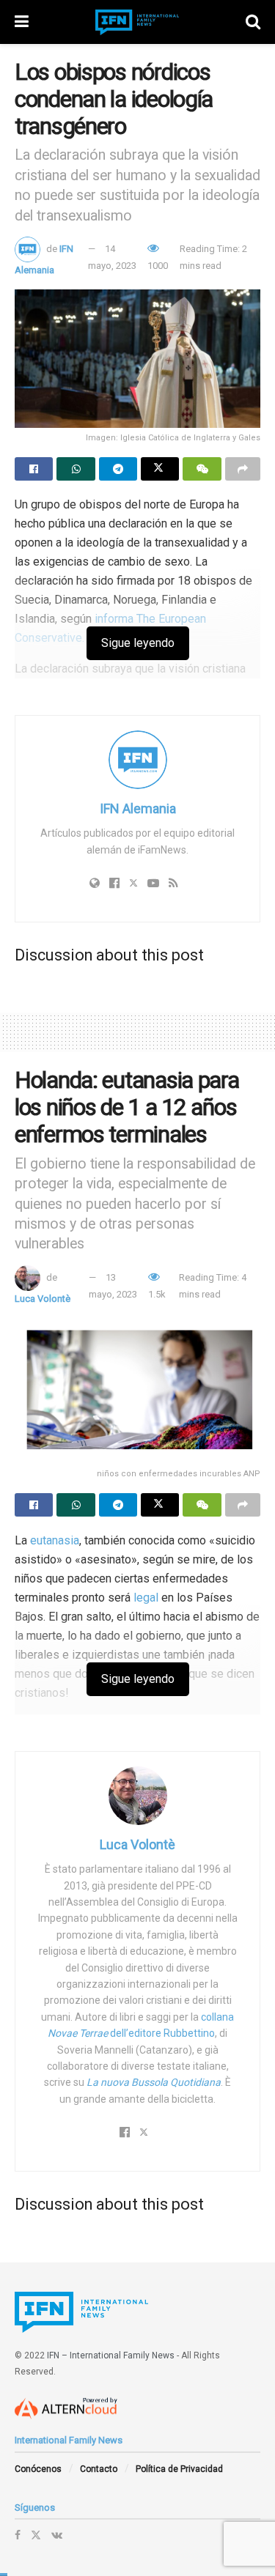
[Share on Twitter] (160, 469)
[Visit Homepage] (137, 22)
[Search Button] (253, 22)
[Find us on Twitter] (36, 2535)
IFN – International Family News (111, 2355)
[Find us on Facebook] (18, 2535)
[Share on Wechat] (202, 469)
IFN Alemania (138, 808)
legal (146, 1598)
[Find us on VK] (57, 2535)
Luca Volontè (43, 1299)
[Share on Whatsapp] (76, 469)
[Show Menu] (22, 22)
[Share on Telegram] (118, 469)
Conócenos (38, 2469)
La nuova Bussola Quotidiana (154, 2082)
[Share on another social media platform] (243, 469)
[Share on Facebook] (34, 469)
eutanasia (55, 1540)
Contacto (99, 2469)
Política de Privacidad (179, 2469)
